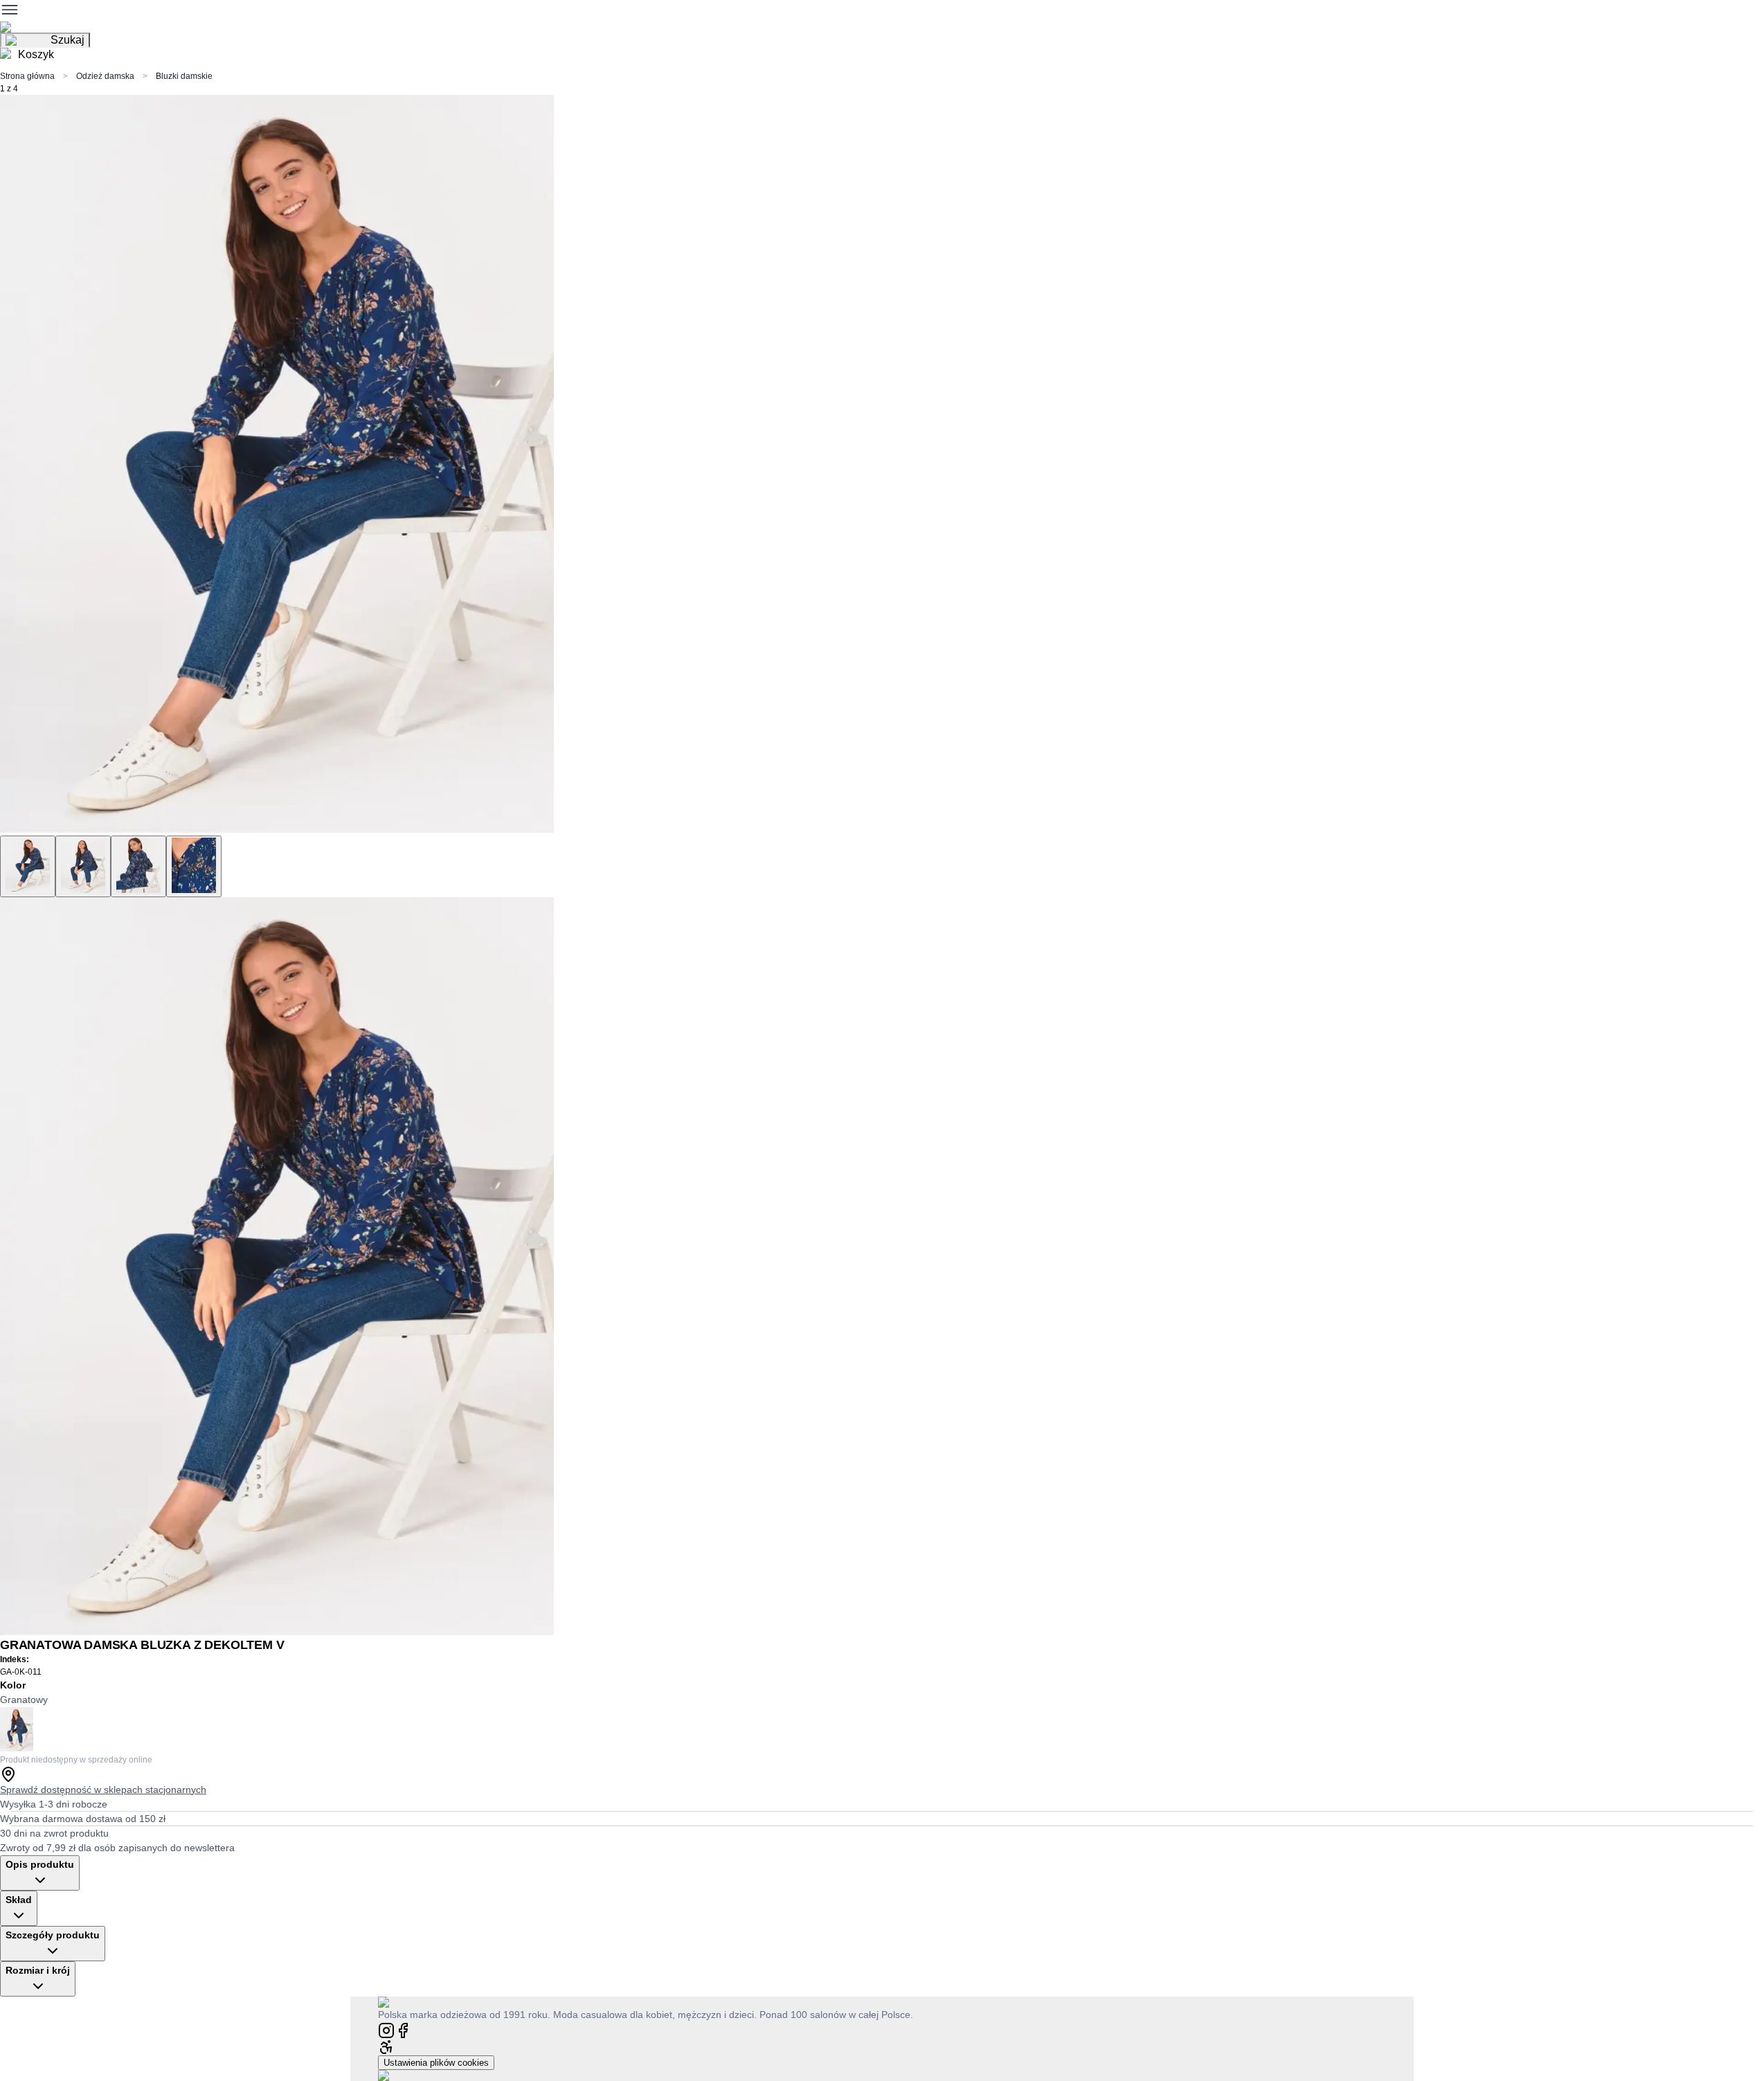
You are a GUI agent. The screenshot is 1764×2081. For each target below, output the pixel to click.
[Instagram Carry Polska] (386, 2029)
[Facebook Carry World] (403, 2029)
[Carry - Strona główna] (397, 2002)
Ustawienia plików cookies (436, 2063)
